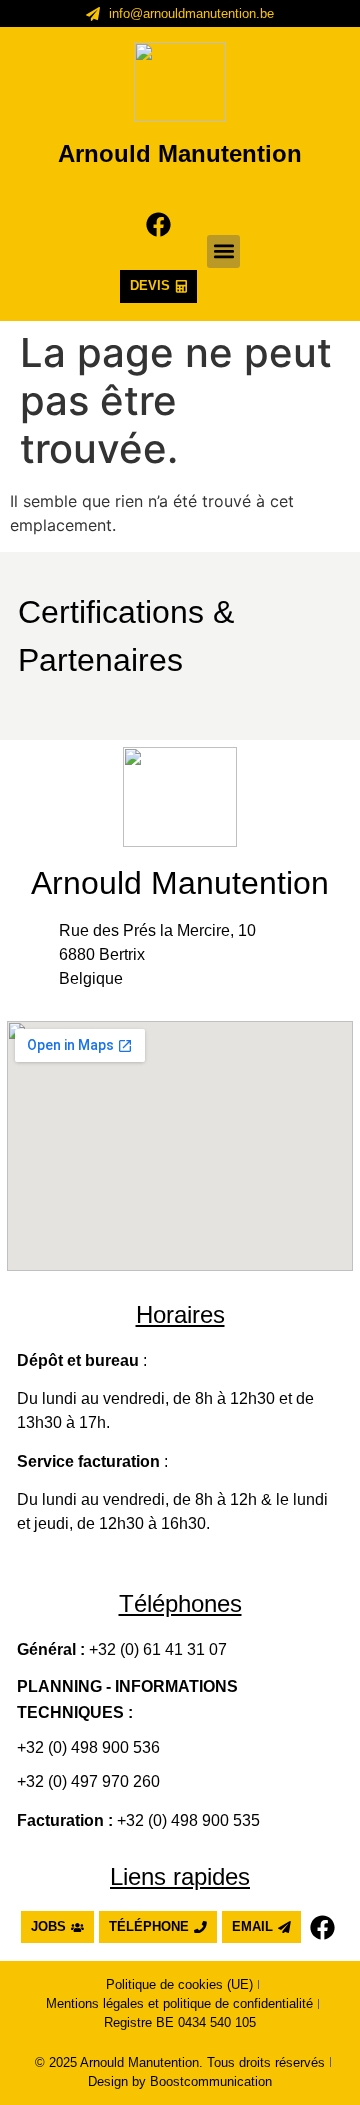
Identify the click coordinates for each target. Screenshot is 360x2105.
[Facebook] (158, 225)
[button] (223, 251)
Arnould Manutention (180, 153)
